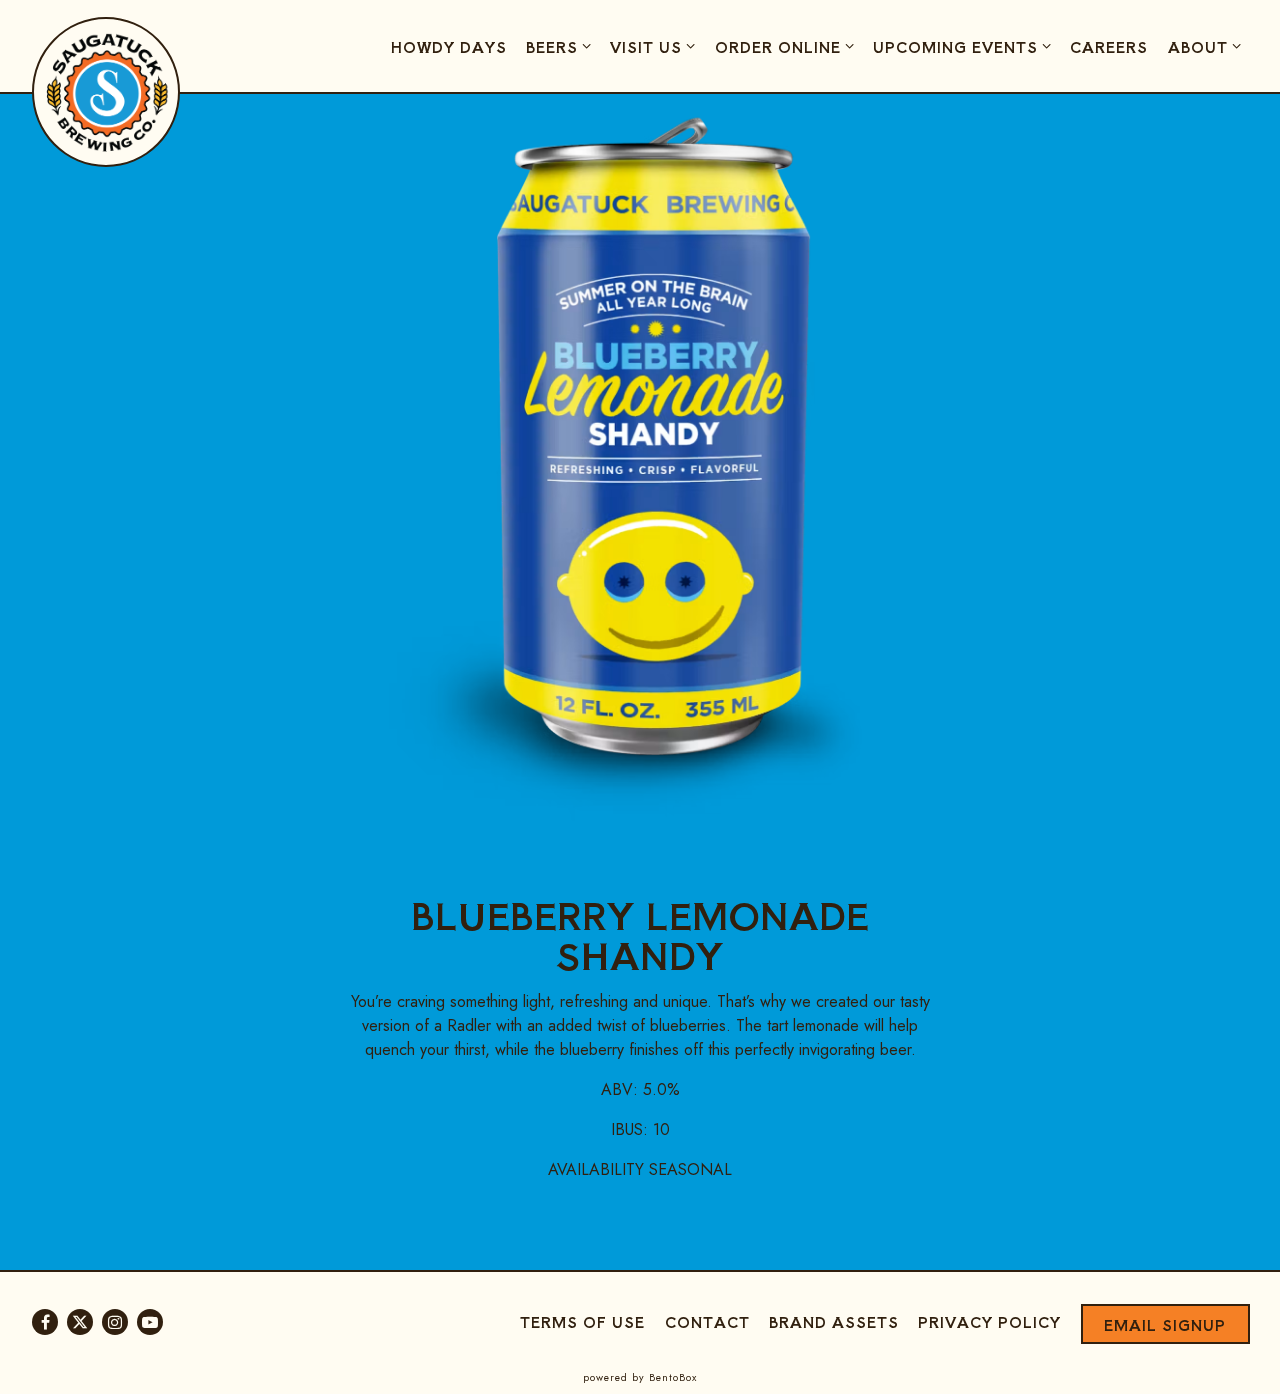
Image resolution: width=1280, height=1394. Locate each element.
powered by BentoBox (640, 1377)
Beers (561, 46)
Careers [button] (1109, 46)
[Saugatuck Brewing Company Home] (107, 91)
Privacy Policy (989, 1321)
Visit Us (655, 46)
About (1207, 46)
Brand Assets (834, 1321)
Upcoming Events (965, 46)
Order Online (787, 46)
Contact (707, 1321)
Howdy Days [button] (449, 46)
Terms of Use (582, 1321)
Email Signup (1165, 1324)
